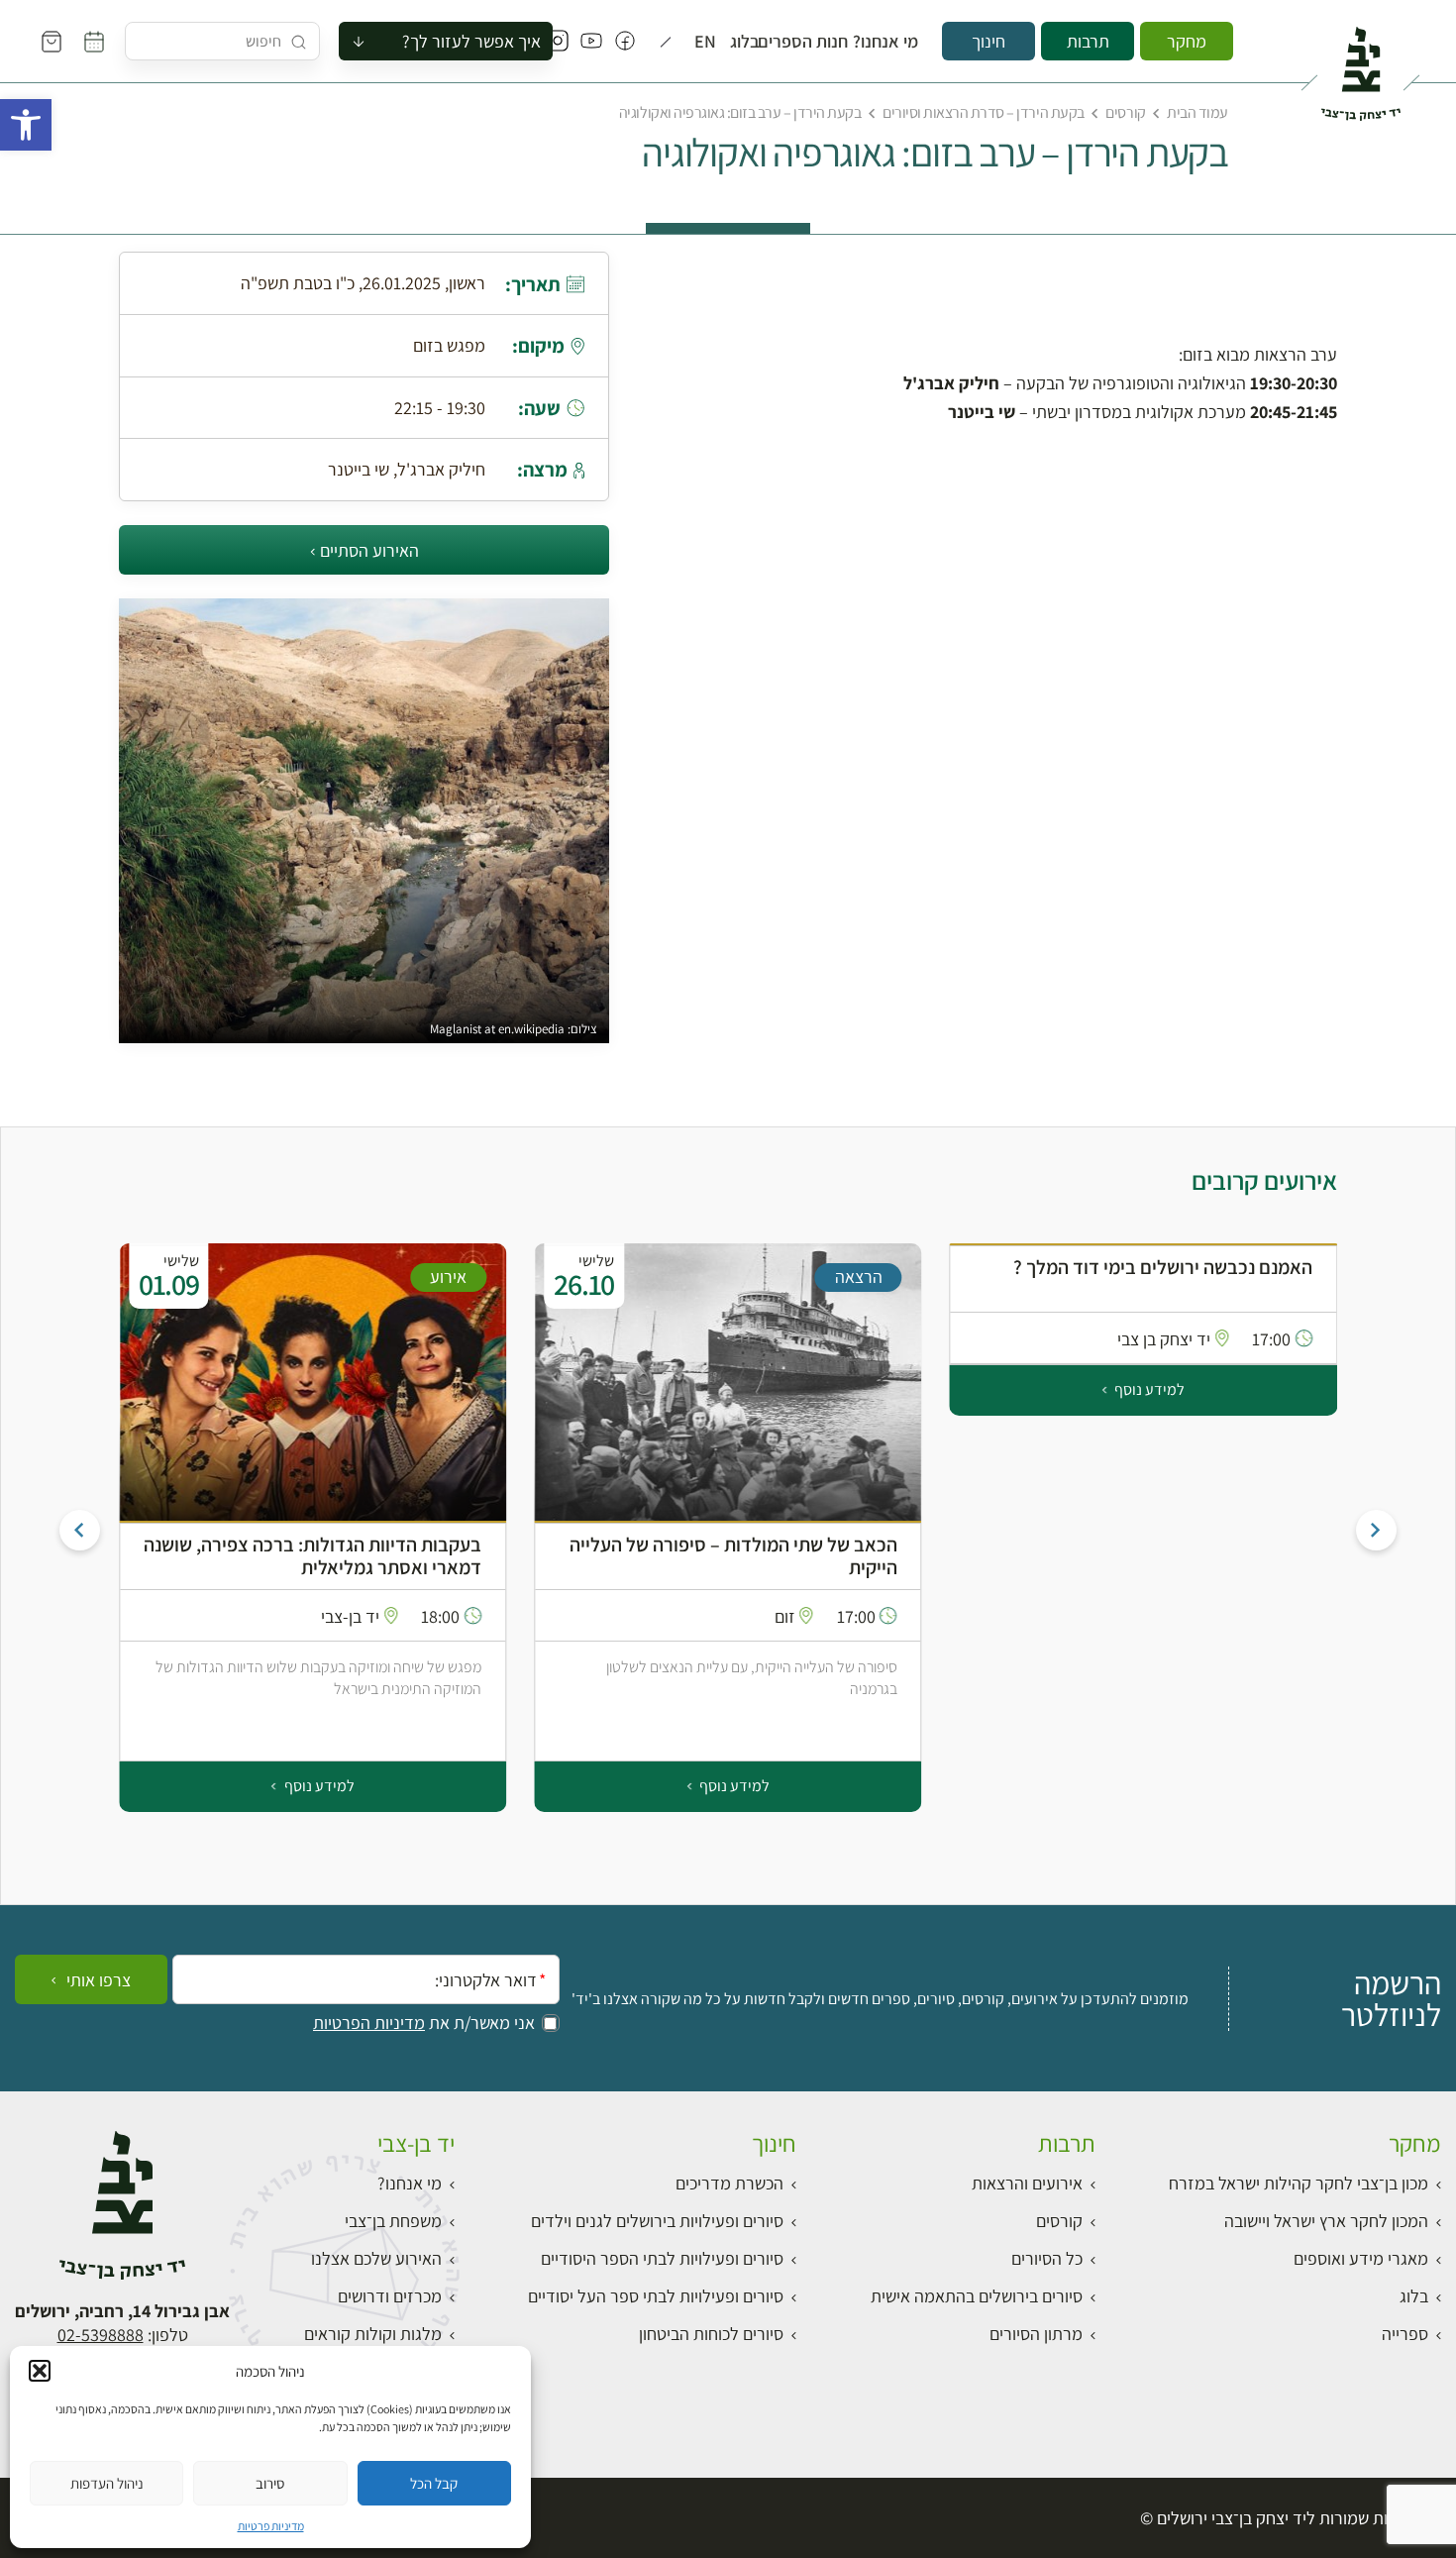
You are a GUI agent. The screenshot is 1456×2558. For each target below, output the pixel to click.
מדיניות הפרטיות (369, 2023)
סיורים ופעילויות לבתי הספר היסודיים (662, 2258)
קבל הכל (434, 2483)
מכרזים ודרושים (390, 2296)
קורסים (1125, 112)
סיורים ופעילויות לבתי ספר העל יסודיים (656, 2296)
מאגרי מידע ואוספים (1361, 2258)
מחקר (1187, 41)
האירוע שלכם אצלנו (376, 2258)
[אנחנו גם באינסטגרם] (558, 42)
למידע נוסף (1148, 1389)
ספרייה (1405, 2334)
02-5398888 (101, 2335)
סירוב (270, 2483)
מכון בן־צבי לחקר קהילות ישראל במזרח (1299, 2183)
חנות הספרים (815, 42)
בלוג (749, 42)
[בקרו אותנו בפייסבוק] (625, 42)
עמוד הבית (1197, 112)
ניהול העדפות (107, 2483)
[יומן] (94, 42)
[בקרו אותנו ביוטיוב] (591, 42)
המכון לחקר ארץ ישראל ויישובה (1326, 2221)
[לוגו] (1360, 65)
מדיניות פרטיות (271, 2526)
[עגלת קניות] (52, 42)
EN (708, 42)
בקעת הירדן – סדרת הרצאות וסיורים (984, 112)
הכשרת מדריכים (729, 2183)
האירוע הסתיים (369, 550)
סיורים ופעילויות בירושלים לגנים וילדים (657, 2221)
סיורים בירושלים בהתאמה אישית (977, 2296)
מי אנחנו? (894, 42)
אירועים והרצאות (1027, 2183)
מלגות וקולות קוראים (373, 2334)
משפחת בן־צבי (393, 2221)
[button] (26, 125)
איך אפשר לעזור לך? (471, 41)
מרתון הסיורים (1036, 2334)
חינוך (988, 41)
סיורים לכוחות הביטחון (711, 2334)
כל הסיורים (1047, 2258)
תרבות (1088, 41)
